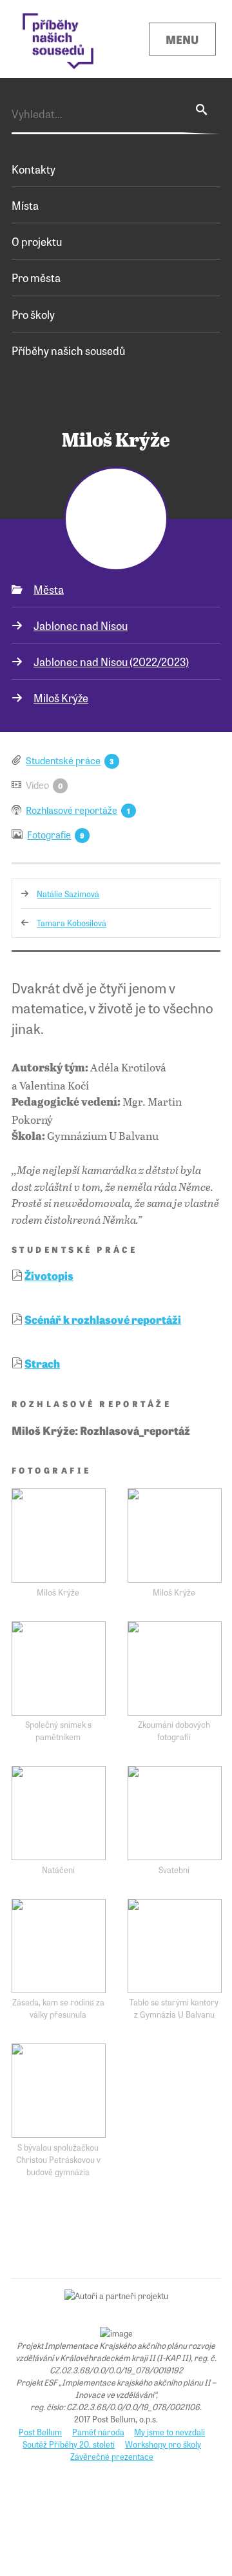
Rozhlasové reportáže (72, 810)
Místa (25, 205)
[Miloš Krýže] (59, 1536)
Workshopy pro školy (163, 2444)
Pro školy (33, 314)
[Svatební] (175, 1813)
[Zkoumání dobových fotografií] (175, 1668)
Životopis (49, 1275)
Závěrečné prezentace (112, 2456)
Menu (182, 39)
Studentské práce (63, 760)
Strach (42, 1363)
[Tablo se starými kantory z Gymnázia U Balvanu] (175, 1946)
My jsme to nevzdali (169, 2432)
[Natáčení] (59, 1813)
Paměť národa (98, 2432)
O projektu (37, 241)
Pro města (36, 277)
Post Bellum (40, 2432)
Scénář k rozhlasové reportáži (103, 1319)
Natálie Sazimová (68, 894)
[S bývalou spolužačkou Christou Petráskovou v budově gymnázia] (59, 2091)
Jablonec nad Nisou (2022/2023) (111, 661)
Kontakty (34, 169)
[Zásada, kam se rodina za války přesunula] (59, 1946)
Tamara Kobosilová (72, 923)
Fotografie (49, 834)
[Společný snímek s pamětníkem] (59, 1668)
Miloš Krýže (61, 697)
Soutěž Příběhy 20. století (69, 2444)
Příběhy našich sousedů (68, 350)
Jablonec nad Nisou (81, 625)
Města (49, 589)
